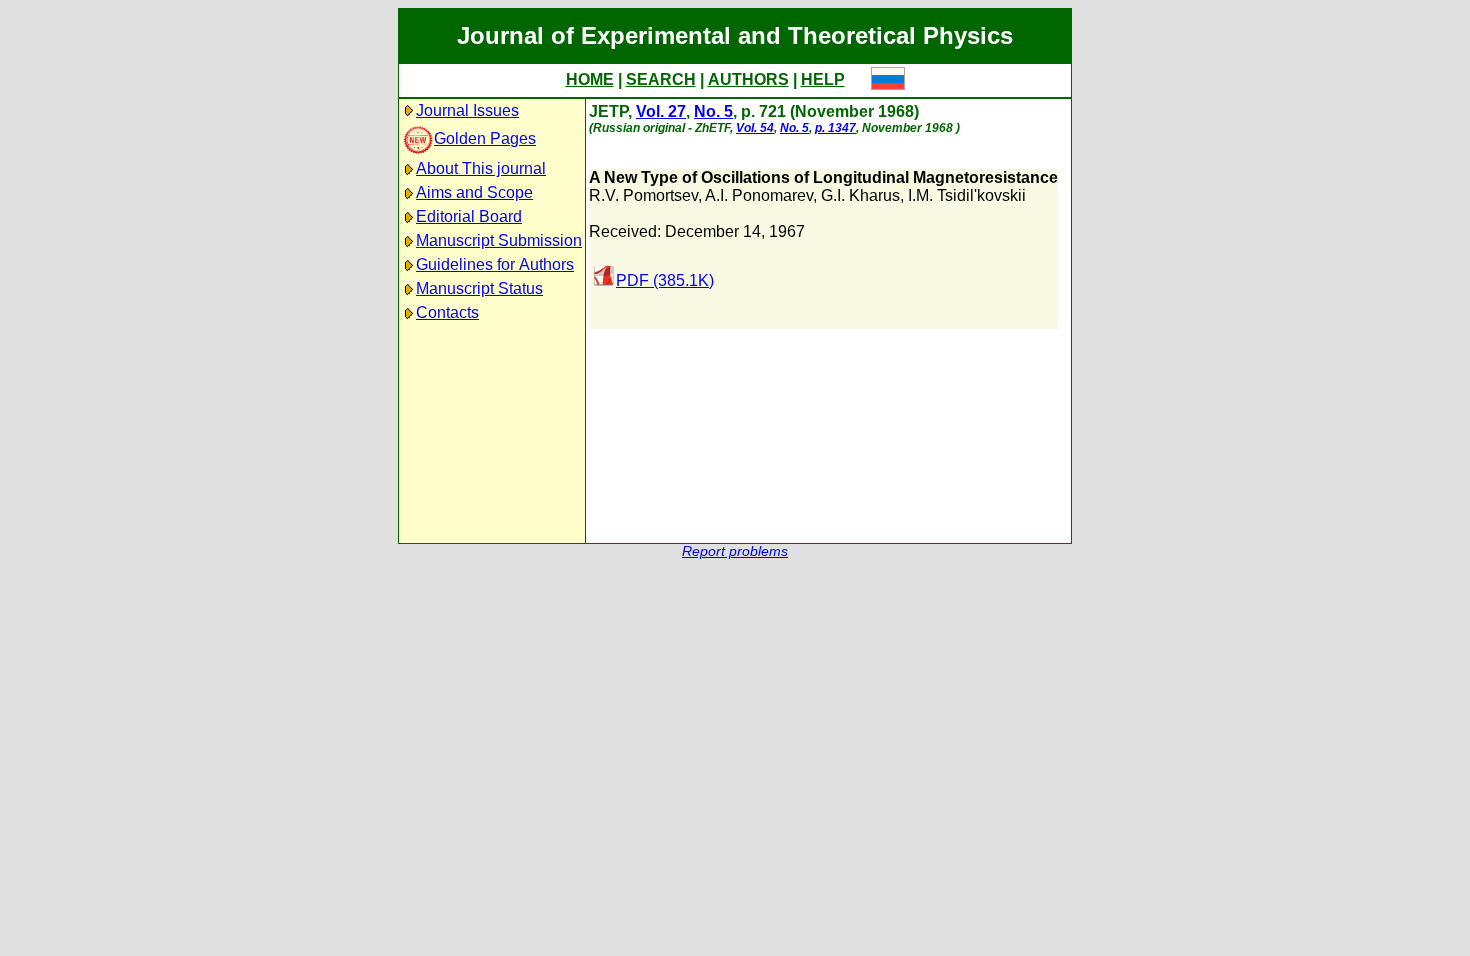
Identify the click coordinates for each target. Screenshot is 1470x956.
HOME (590, 79)
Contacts (447, 312)
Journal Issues (467, 110)
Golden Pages (485, 138)
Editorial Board (469, 216)
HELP (823, 79)
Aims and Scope (474, 192)
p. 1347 (835, 128)
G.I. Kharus (860, 195)
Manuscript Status (479, 288)
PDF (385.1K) (665, 280)
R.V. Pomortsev (643, 195)
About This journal (481, 168)
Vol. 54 (755, 128)
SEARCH (661, 79)
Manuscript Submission (499, 240)
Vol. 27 (661, 111)
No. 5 (713, 111)
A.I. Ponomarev (759, 195)
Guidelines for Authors (495, 264)
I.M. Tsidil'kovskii (967, 195)
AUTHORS (748, 79)
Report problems (735, 551)
